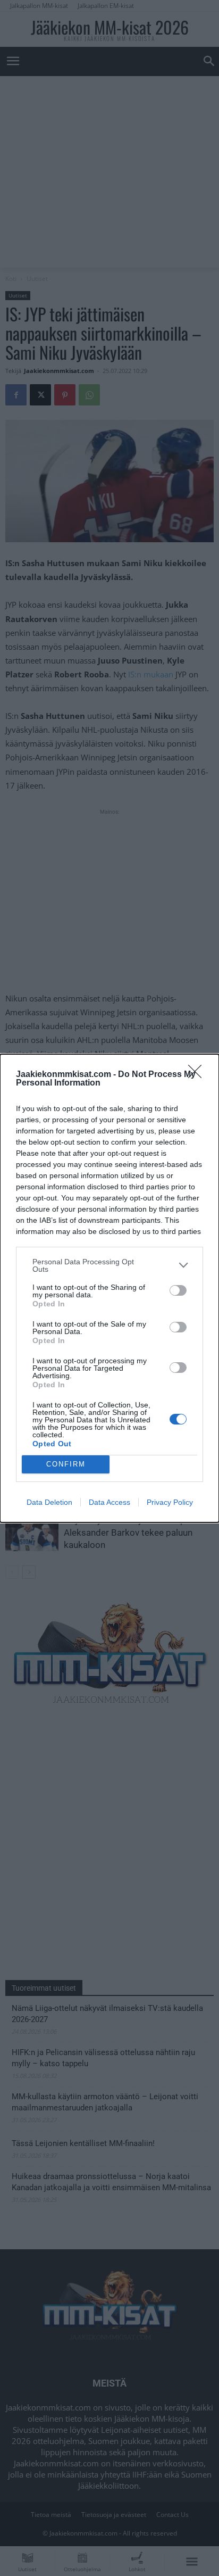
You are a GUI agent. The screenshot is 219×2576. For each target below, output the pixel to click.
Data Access (109, 1502)
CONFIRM (66, 1464)
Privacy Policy (170, 1502)
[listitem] (109, 1265)
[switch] (178, 1290)
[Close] (198, 1075)
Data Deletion (49, 1502)
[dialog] (109, 1288)
